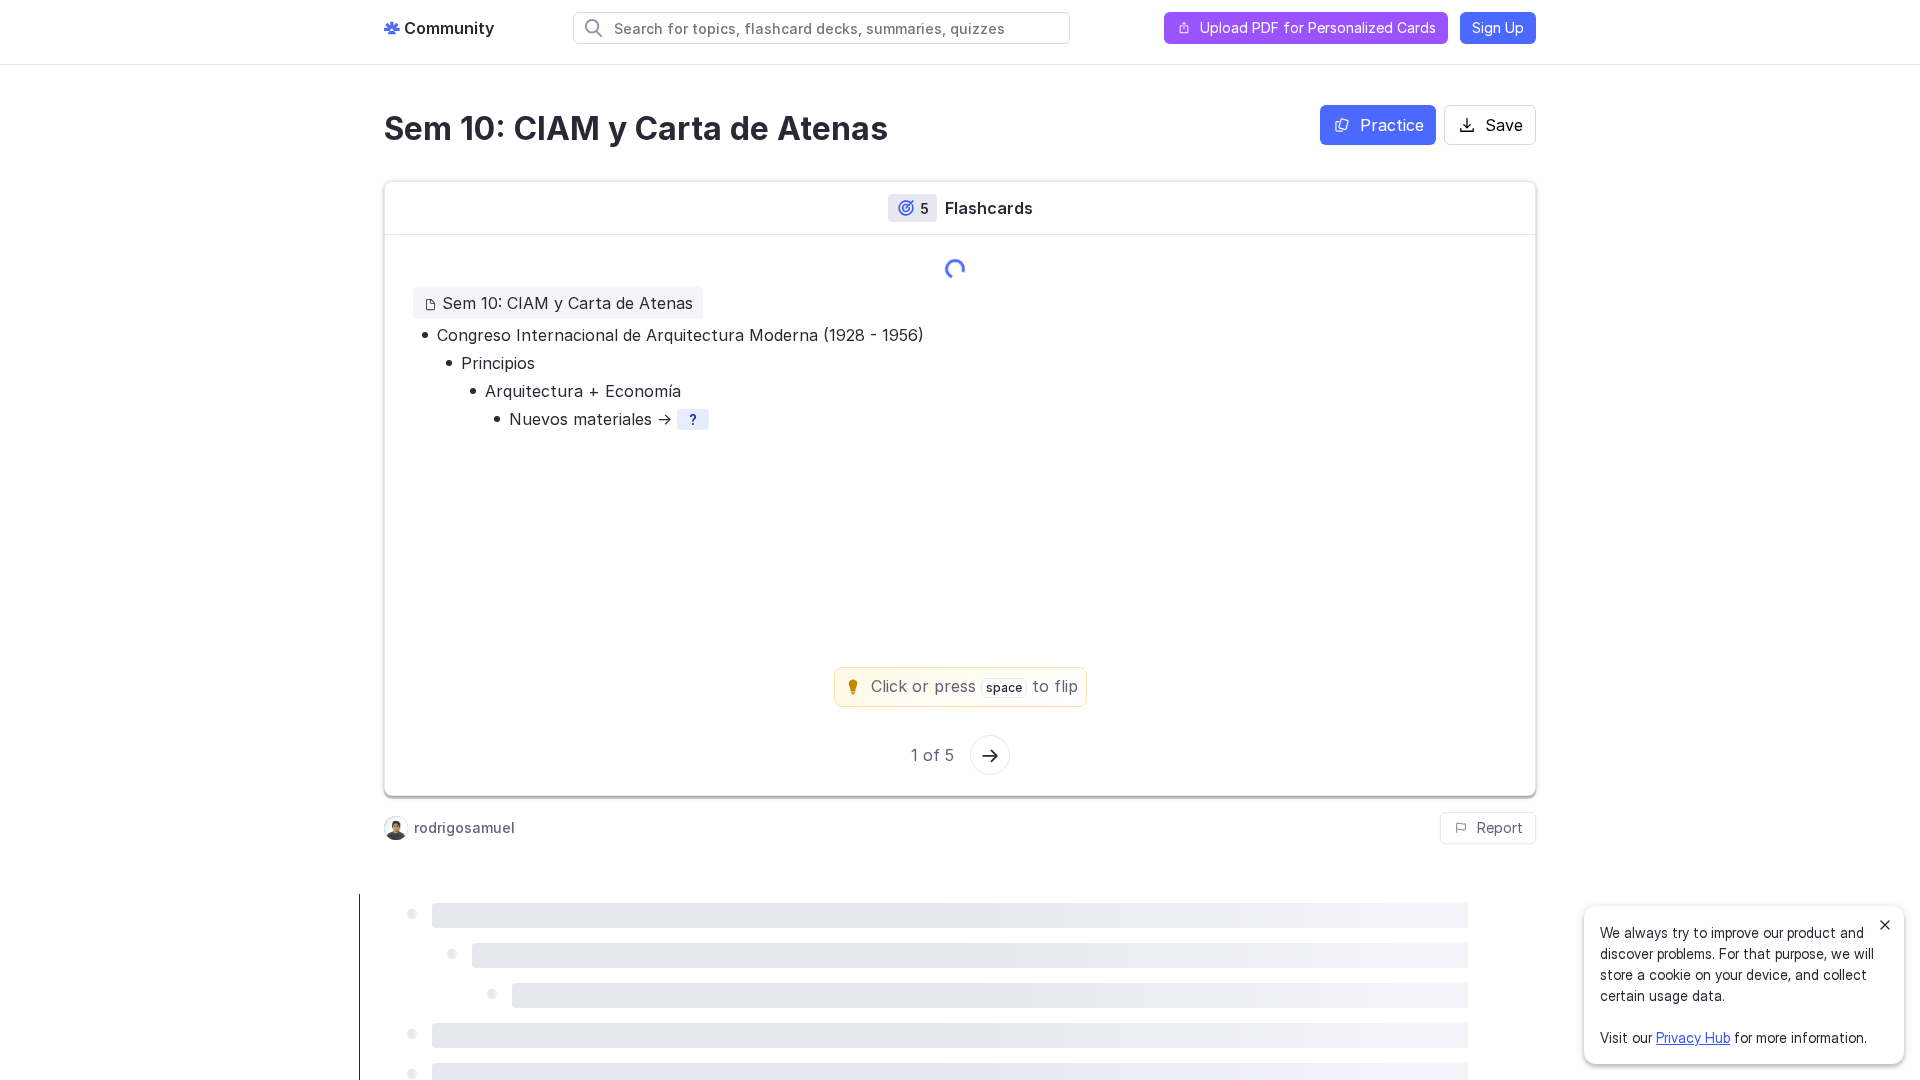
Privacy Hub (1693, 1037)
